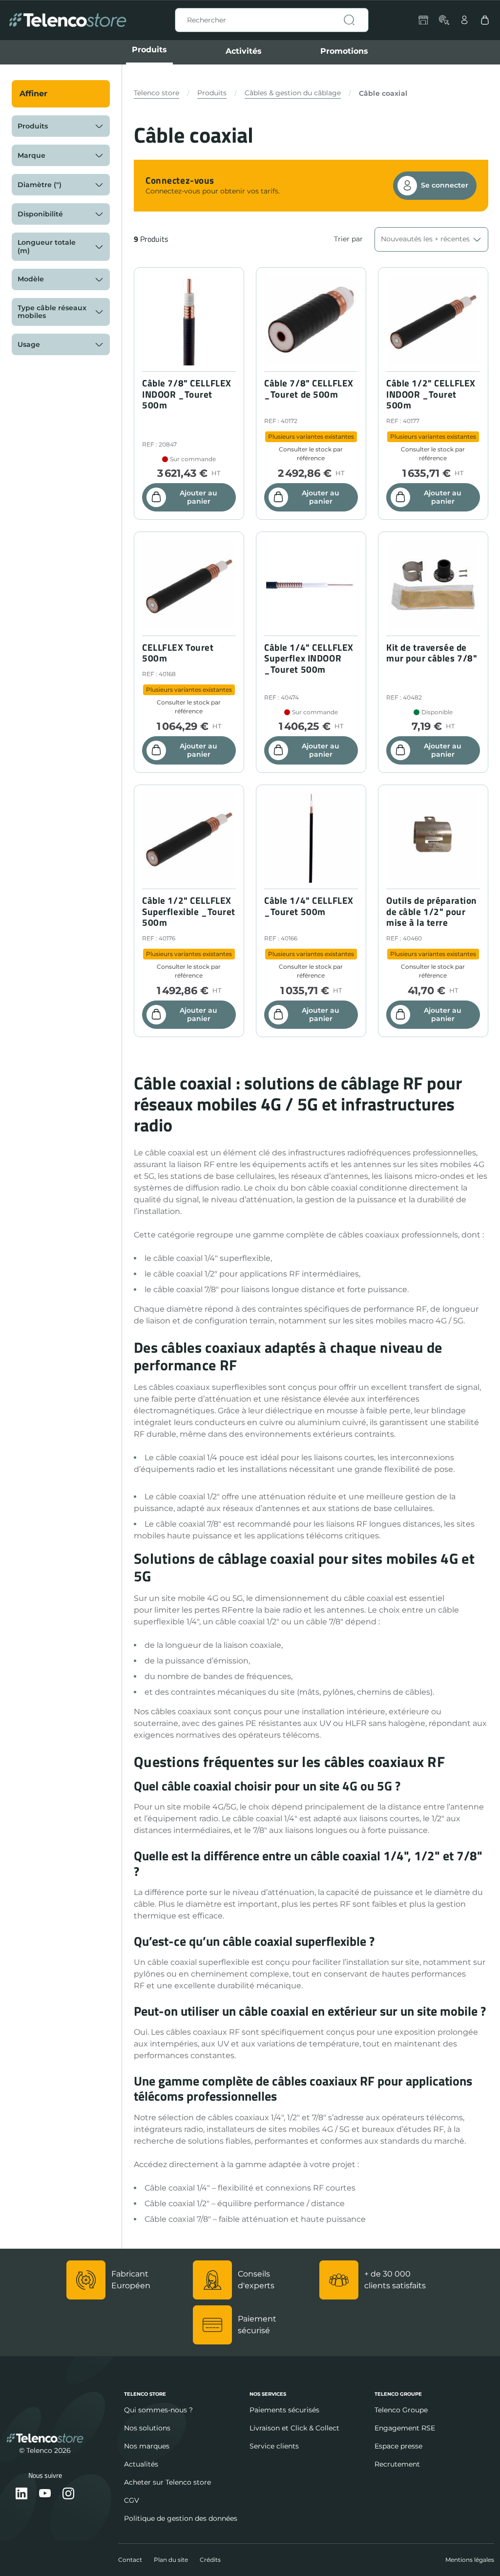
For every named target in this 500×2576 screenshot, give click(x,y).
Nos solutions (147, 2428)
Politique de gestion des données (181, 2518)
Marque (31, 155)
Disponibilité (40, 214)
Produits (149, 50)
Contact (130, 2560)
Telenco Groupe (401, 2410)
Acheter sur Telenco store (167, 2482)
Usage (29, 344)
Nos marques (147, 2446)
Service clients (274, 2446)
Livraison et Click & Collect (294, 2428)
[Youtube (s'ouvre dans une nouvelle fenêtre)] (45, 2494)
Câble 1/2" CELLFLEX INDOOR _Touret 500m (431, 394)
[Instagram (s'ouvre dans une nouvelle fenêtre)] (68, 2494)
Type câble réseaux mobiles (52, 312)
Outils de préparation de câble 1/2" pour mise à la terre (432, 912)
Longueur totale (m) (47, 246)
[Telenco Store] (68, 20)
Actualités (141, 2464)
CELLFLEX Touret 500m (178, 653)
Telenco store (156, 93)
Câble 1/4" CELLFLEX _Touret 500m (309, 906)
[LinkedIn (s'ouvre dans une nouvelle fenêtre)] (21, 2494)
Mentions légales (470, 2560)
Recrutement (397, 2464)
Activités (244, 51)
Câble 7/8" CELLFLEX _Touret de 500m (309, 389)
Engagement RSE (405, 2428)
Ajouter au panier (198, 497)
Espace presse (398, 2446)
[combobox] (272, 20)
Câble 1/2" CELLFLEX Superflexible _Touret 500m (189, 912)
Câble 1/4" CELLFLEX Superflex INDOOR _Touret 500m (309, 659)
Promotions (344, 51)
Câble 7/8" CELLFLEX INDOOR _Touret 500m (187, 394)
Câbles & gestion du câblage (293, 93)
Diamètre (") (40, 185)
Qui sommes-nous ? (158, 2410)
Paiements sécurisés (284, 2410)
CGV (132, 2500)
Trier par (348, 239)
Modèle (31, 279)
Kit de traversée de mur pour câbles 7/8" (432, 653)
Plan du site (171, 2560)
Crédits (210, 2560)
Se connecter (445, 185)
